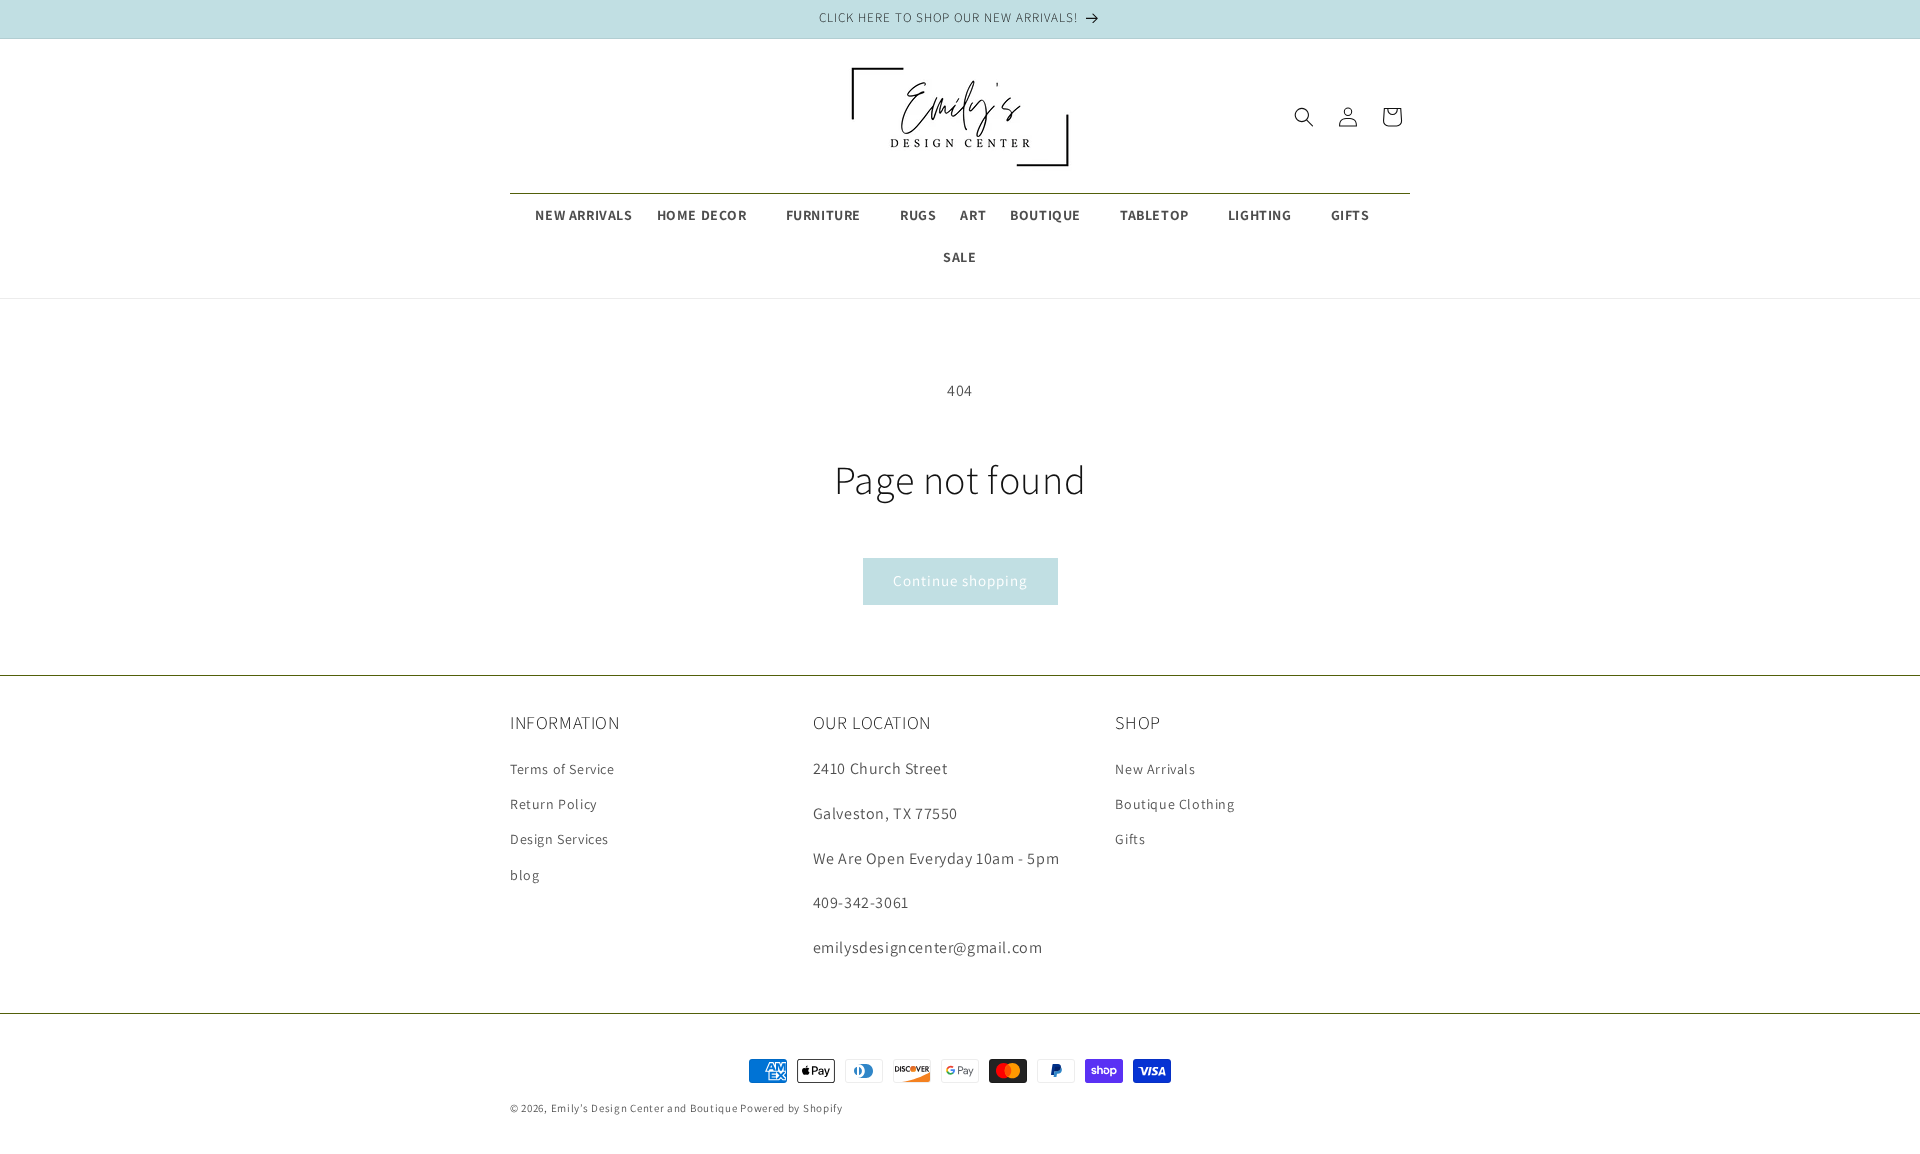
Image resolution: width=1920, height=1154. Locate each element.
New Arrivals (1155, 769)
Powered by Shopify (791, 1108)
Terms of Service (562, 769)
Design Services (559, 839)
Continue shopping (960, 580)
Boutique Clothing (1174, 804)
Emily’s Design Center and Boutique (644, 1108)
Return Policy (553, 804)
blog (524, 875)
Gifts (1130, 839)
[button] (709, 215)
